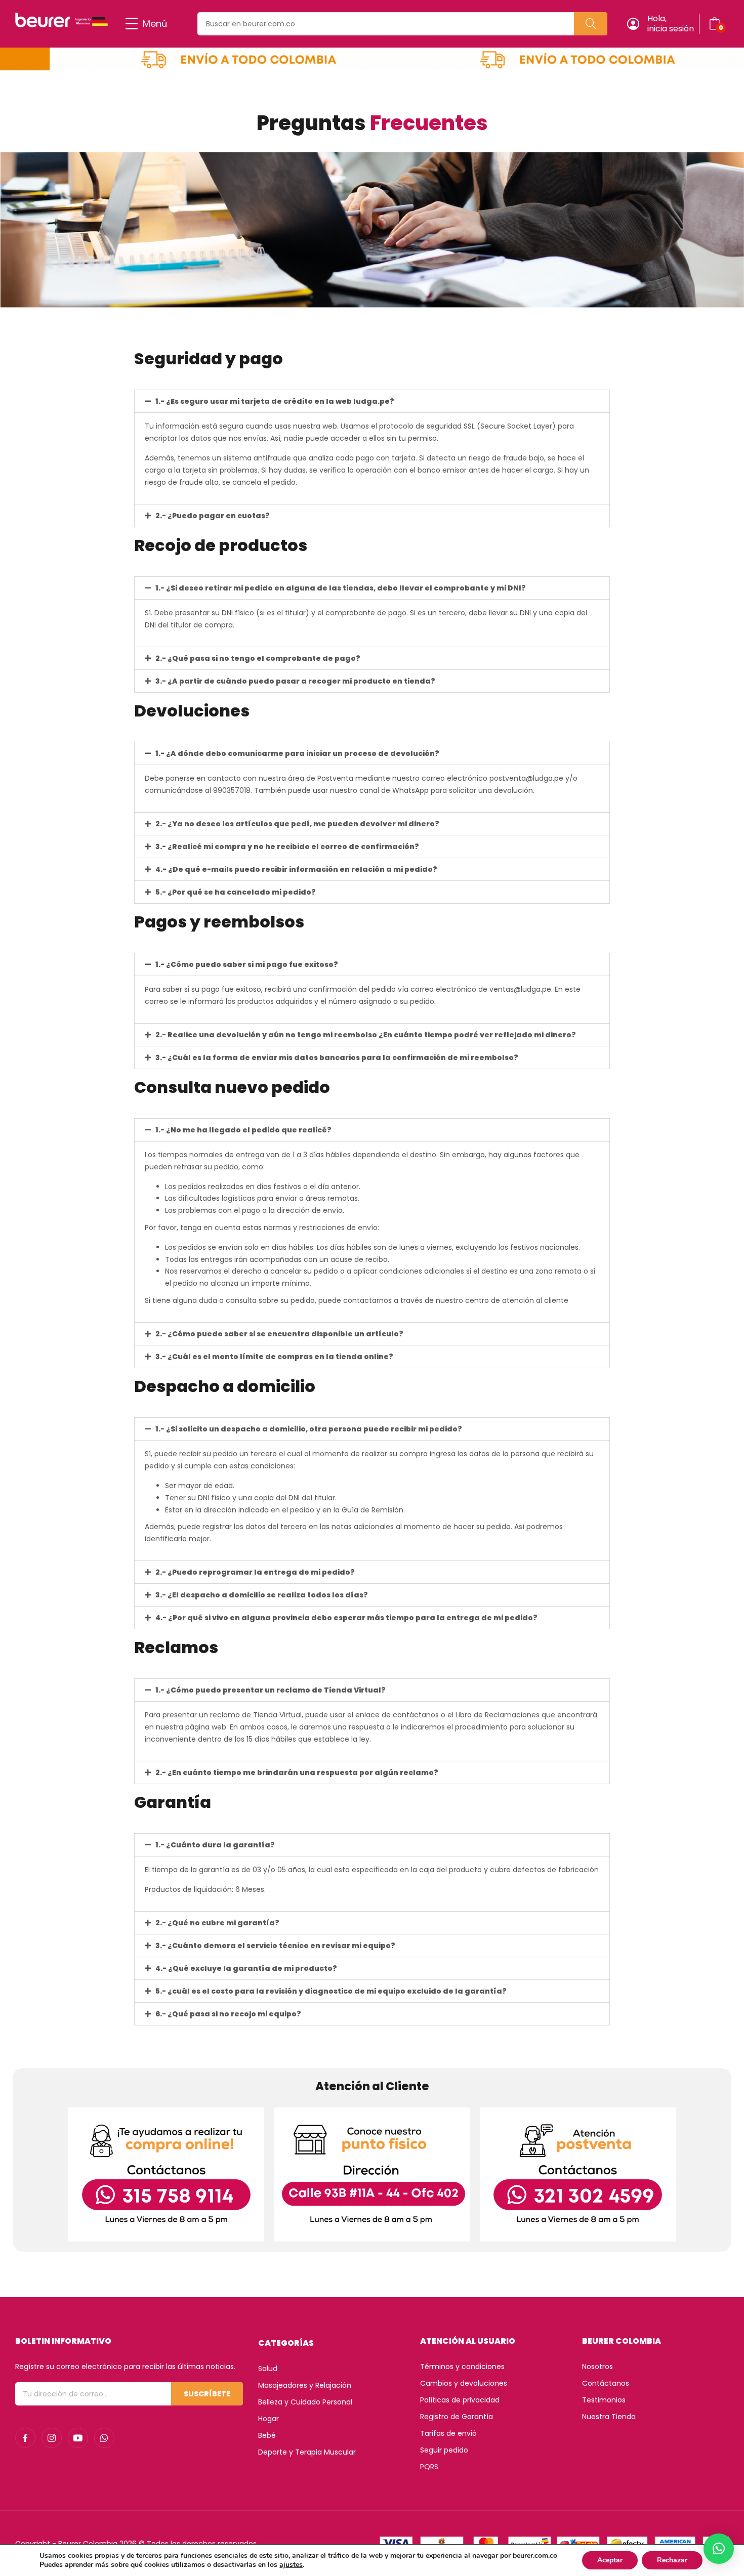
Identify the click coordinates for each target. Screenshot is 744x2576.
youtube (78, 2438)
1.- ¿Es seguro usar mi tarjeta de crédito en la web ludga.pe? (275, 401)
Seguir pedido (444, 2450)
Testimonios (604, 2400)
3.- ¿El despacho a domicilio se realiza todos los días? (262, 1595)
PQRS (429, 2467)
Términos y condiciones (462, 2367)
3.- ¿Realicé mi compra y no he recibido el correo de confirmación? (287, 847)
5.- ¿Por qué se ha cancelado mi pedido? (236, 892)
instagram (52, 2438)
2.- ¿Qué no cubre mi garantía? (217, 1923)
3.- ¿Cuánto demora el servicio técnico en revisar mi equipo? (275, 1946)
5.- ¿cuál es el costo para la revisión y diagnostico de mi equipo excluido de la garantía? (331, 1991)
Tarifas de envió (448, 2433)
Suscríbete (207, 2394)
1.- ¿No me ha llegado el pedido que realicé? (243, 1130)
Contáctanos (606, 2383)
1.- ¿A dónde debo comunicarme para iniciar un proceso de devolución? (297, 753)
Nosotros (597, 2367)
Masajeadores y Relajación (305, 2385)
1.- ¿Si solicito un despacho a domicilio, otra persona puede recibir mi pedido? (309, 1429)
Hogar (268, 2419)
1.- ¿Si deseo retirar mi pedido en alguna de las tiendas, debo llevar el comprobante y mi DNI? (341, 588)
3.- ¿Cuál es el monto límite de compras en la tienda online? (274, 1357)
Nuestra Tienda (609, 2417)
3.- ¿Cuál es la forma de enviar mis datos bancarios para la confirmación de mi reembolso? (337, 1058)
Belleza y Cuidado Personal (305, 2402)
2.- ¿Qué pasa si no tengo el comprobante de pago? (258, 658)
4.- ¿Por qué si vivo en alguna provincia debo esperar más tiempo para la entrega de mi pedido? (346, 1618)
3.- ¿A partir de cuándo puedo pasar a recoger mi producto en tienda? (295, 681)
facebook (25, 2438)
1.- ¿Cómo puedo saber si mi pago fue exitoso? (247, 964)
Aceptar (610, 2560)
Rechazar (672, 2560)
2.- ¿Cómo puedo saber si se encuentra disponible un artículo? (279, 1334)
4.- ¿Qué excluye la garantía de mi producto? (246, 1968)
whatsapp (104, 2438)
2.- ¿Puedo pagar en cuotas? (213, 516)
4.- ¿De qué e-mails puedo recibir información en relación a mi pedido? (296, 869)
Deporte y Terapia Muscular (307, 2452)
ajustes (291, 2565)
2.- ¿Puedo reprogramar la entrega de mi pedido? (255, 1572)
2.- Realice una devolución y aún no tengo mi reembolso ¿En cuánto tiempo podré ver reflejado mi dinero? (366, 1035)
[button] (372, 401)
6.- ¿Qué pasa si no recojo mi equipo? (228, 2014)
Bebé (267, 2435)
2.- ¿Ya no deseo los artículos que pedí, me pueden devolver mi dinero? (297, 824)
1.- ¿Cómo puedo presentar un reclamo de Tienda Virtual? (271, 1690)
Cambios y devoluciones (464, 2383)
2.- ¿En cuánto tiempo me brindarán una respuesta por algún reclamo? (297, 1772)
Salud (268, 2369)
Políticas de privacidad (460, 2400)
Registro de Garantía (457, 2417)
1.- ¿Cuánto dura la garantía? (215, 1845)
